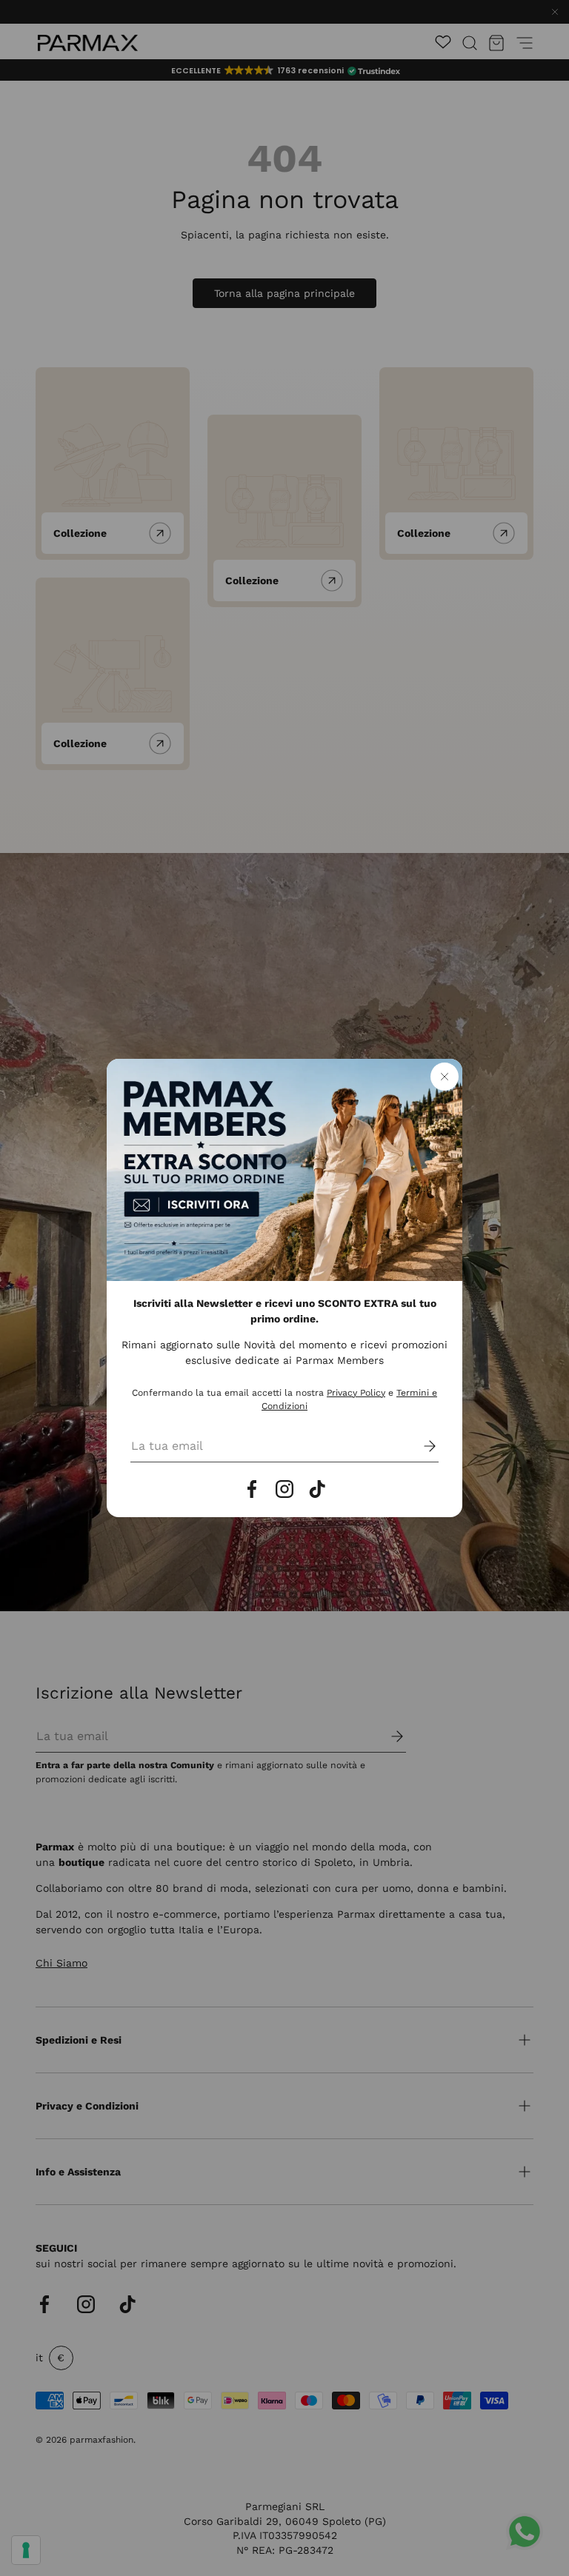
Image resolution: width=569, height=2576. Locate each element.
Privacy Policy (356, 1393)
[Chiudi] (445, 1077)
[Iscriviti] (419, 1446)
